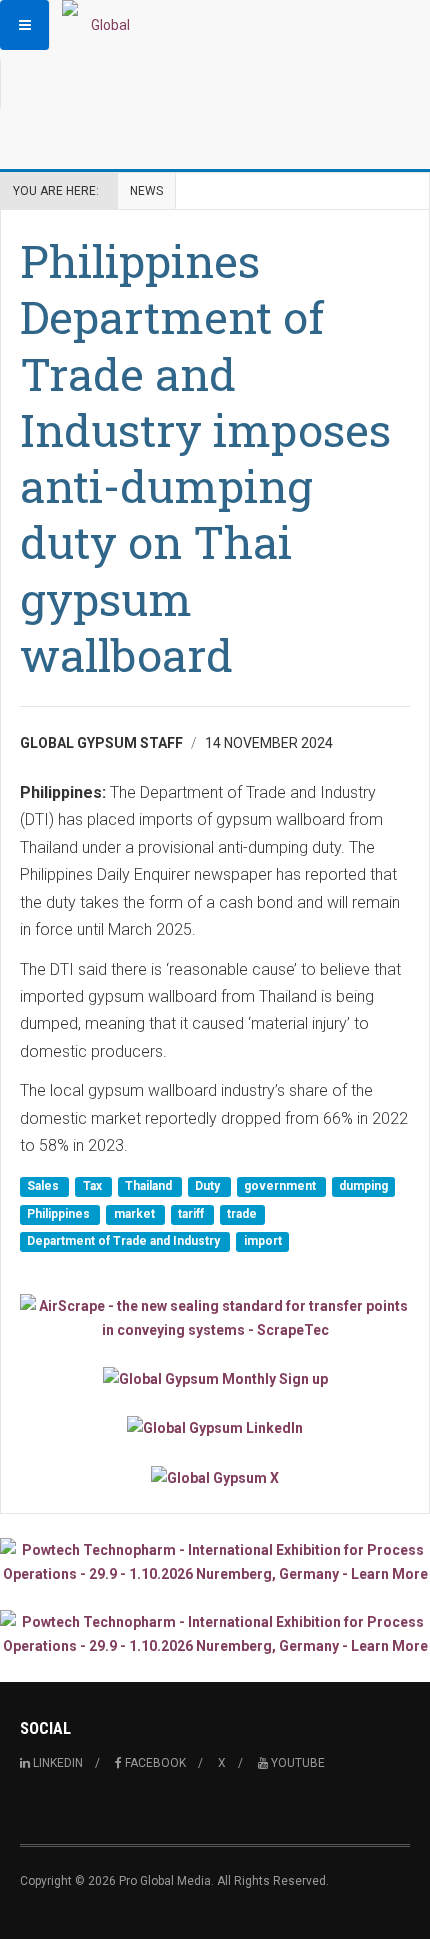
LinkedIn (56, 1763)
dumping (363, 1186)
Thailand (150, 1186)
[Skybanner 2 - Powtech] (215, 1634)
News (146, 191)
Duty (209, 1186)
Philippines (60, 1214)
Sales (44, 1186)
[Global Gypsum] (102, 25)
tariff (192, 1214)
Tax (94, 1186)
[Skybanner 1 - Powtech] (215, 1562)
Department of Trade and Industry (125, 1241)
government (281, 1186)
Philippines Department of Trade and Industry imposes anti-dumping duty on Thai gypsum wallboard (205, 457)
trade (242, 1214)
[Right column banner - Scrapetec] (215, 1318)
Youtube (296, 1763)
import (263, 1241)
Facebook (154, 1763)
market (136, 1214)
